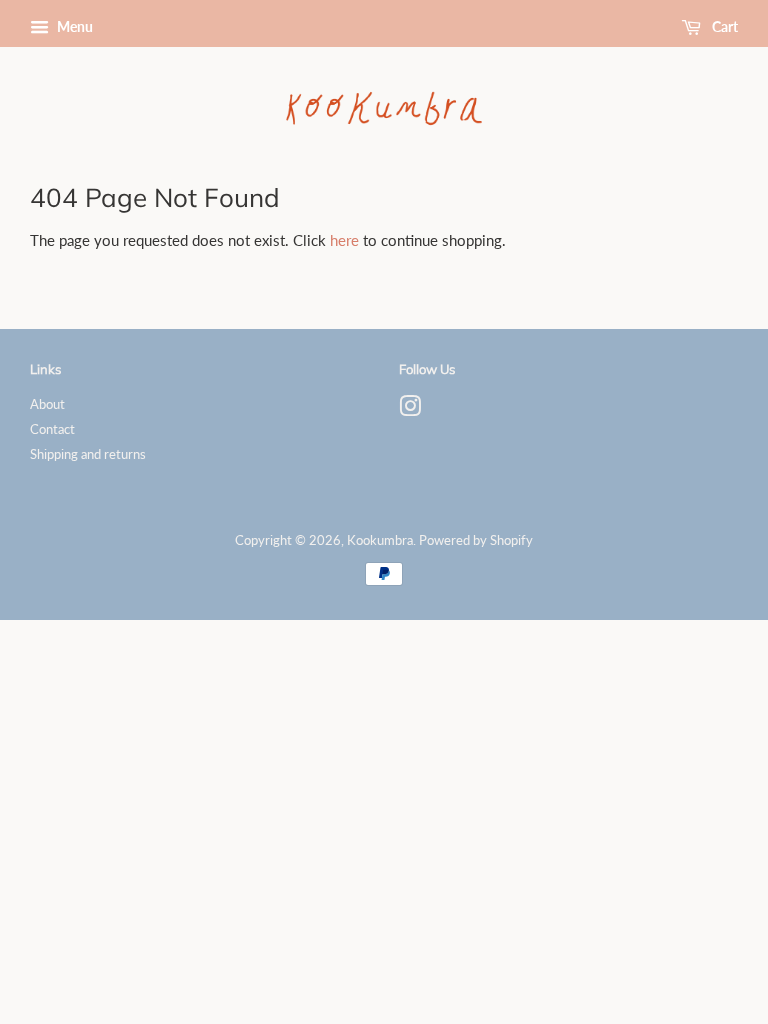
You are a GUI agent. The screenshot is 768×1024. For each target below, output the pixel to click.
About (47, 404)
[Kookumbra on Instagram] (410, 410)
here (344, 240)
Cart (723, 26)
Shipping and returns (88, 454)
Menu (73, 26)
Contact (52, 429)
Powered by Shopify (476, 540)
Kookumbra (380, 540)
